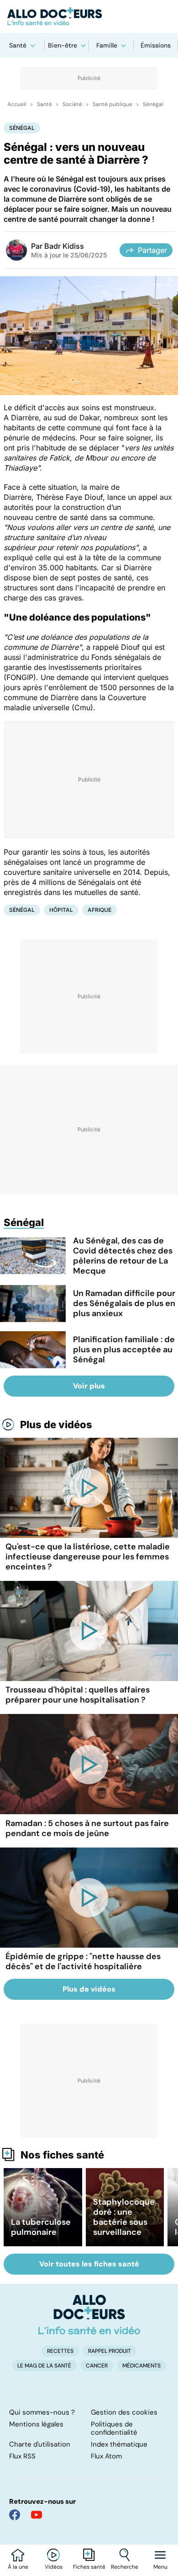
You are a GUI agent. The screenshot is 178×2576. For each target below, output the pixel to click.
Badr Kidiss (64, 246)
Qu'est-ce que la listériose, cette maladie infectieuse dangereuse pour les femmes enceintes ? (88, 1557)
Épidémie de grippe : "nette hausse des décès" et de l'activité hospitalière (83, 1961)
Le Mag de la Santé (44, 2366)
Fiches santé (89, 2567)
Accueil (17, 104)
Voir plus (89, 1386)
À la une (18, 2567)
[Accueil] (89, 2314)
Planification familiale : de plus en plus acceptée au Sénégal (124, 1350)
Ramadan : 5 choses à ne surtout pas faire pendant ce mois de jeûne (87, 1828)
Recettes (60, 2351)
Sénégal (153, 104)
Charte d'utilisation (40, 2444)
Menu (160, 2567)
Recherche (125, 2567)
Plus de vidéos (56, 1425)
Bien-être (63, 45)
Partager (152, 250)
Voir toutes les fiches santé (89, 2264)
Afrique (99, 910)
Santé (18, 45)
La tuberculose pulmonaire (41, 2227)
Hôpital (61, 910)
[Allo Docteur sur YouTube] (37, 2515)
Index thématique (119, 2444)
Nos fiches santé (62, 2155)
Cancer (97, 2366)
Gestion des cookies (124, 2412)
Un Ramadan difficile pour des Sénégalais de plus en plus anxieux (124, 1303)
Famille (107, 45)
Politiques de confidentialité (114, 2428)
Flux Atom (106, 2456)
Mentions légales (36, 2424)
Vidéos (54, 2567)
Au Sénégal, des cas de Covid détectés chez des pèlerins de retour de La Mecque (123, 1256)
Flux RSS (22, 2456)
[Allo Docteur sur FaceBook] (15, 2515)
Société (72, 104)
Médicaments (141, 2366)
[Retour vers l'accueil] (89, 16)
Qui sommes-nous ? (42, 2412)
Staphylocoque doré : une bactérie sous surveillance (124, 2217)
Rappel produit (110, 2351)
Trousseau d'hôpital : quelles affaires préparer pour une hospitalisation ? (78, 1695)
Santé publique (113, 104)
